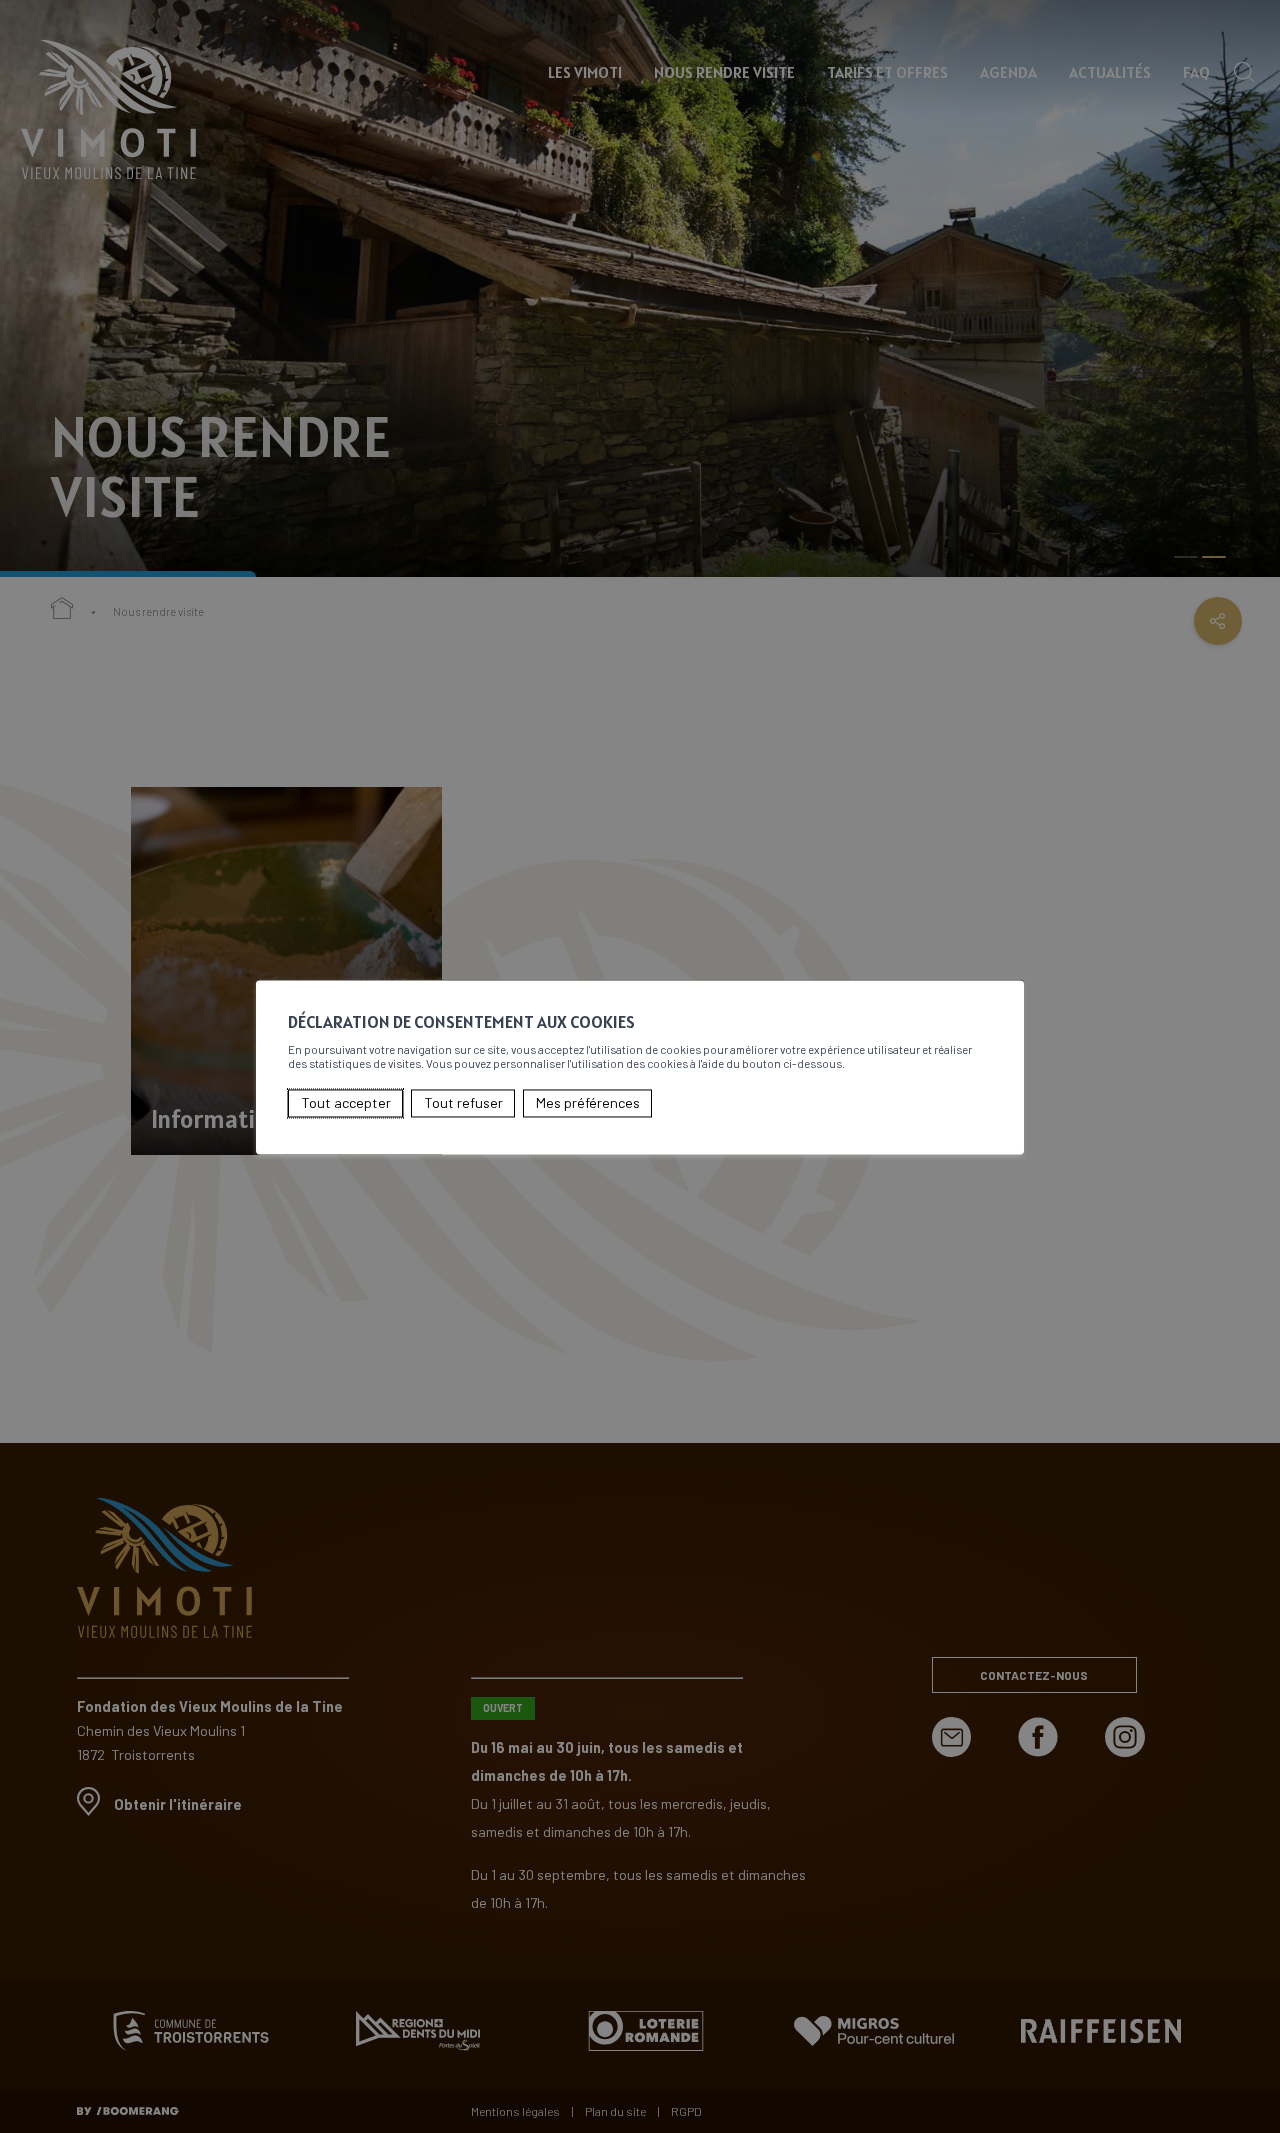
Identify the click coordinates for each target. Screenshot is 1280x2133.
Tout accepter (346, 1102)
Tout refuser (463, 1102)
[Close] (1006, 958)
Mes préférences (588, 1102)
